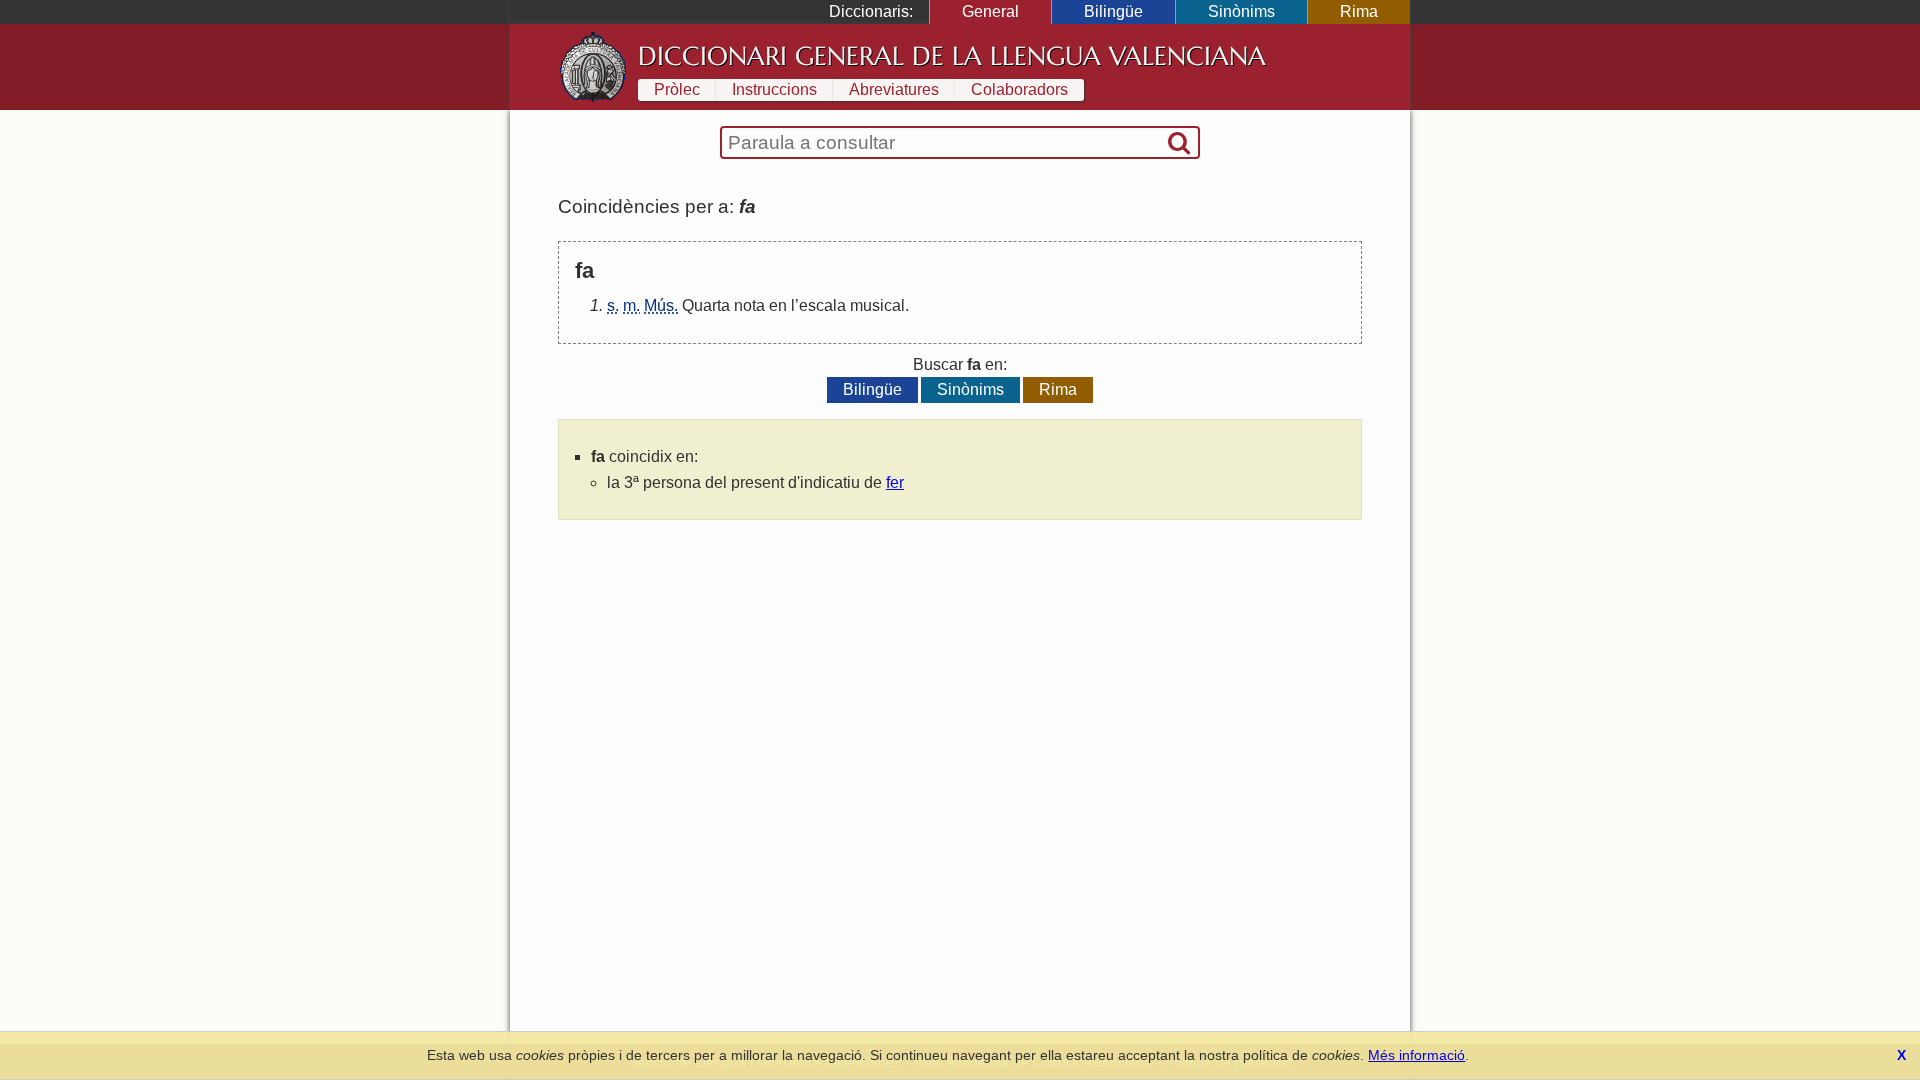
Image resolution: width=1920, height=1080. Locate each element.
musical (877, 305)
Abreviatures (894, 89)
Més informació (1416, 1055)
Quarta (706, 305)
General (990, 11)
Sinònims (1241, 11)
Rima (1359, 11)
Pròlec (677, 89)
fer (895, 482)
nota (749, 305)
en (778, 305)
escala (822, 305)
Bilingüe (1113, 11)
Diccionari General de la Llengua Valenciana (952, 56)
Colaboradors (1019, 89)
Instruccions (774, 89)
